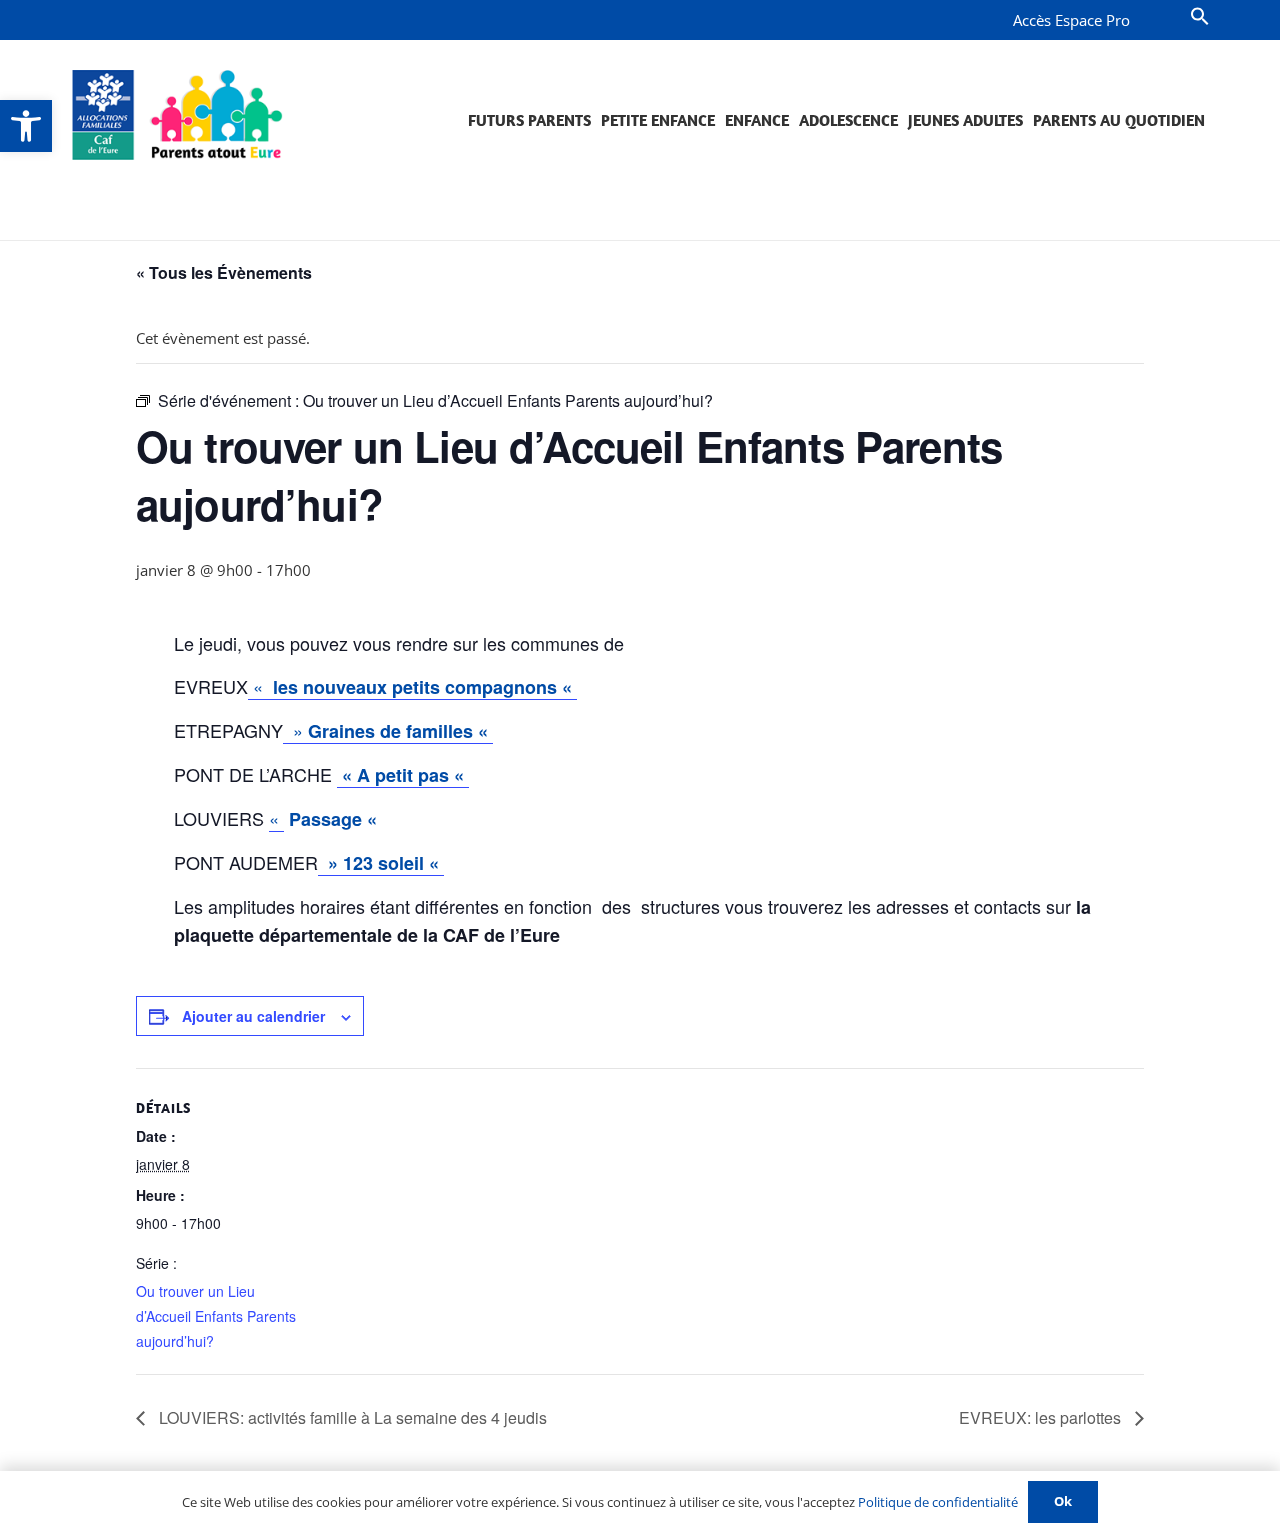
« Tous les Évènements (224, 272)
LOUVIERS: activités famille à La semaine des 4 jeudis (351, 1417)
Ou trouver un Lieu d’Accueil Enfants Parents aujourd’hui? (216, 1316)
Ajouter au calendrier (253, 1016)
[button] (26, 126)
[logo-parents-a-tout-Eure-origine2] (178, 115)
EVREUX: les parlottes (1042, 1417)
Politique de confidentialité (938, 1502)
